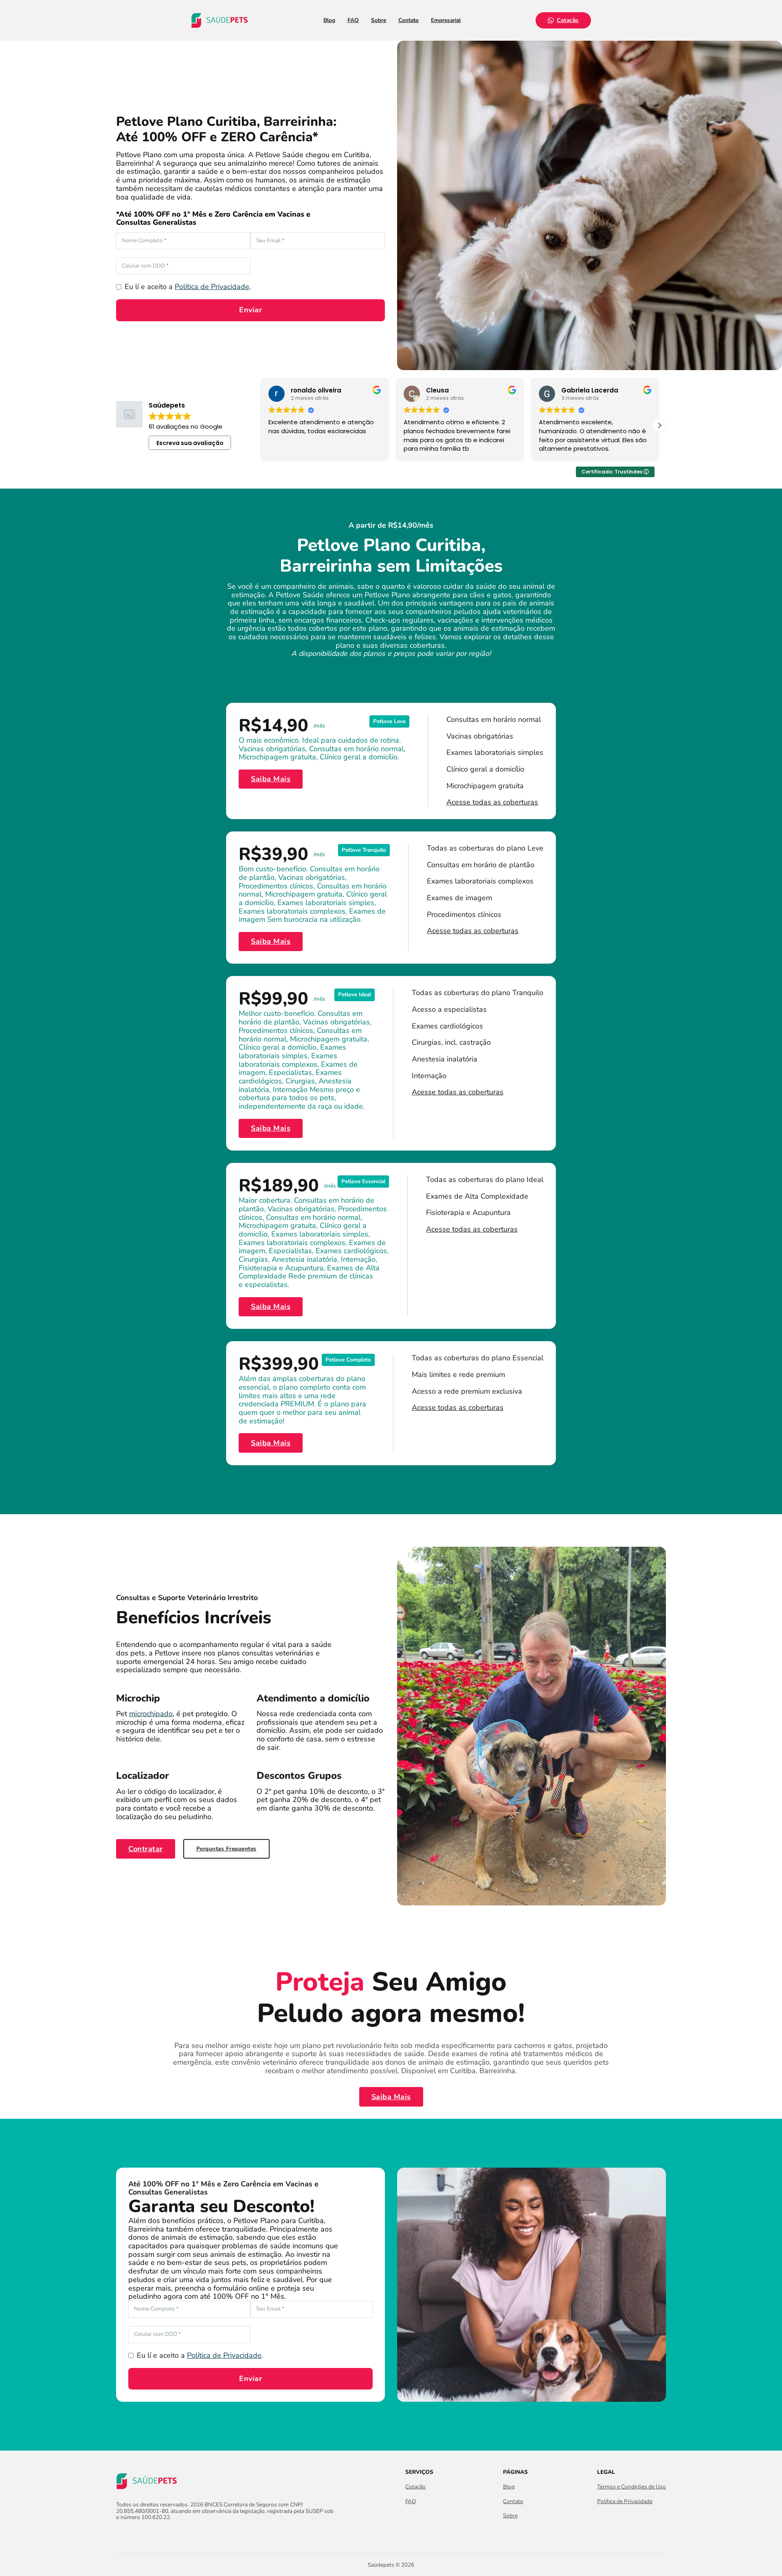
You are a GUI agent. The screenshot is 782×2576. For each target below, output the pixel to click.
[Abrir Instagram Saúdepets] (135, 2535)
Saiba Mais (271, 779)
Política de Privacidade (212, 287)
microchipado (151, 1714)
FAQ (353, 20)
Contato (409, 20)
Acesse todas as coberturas (492, 802)
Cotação (568, 20)
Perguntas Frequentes (226, 1849)
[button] (659, 425)
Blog (329, 20)
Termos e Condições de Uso (632, 2487)
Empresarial (446, 20)
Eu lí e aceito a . (188, 287)
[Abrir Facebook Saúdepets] (121, 2535)
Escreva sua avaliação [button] (190, 443)
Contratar (146, 1849)
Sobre (379, 20)
